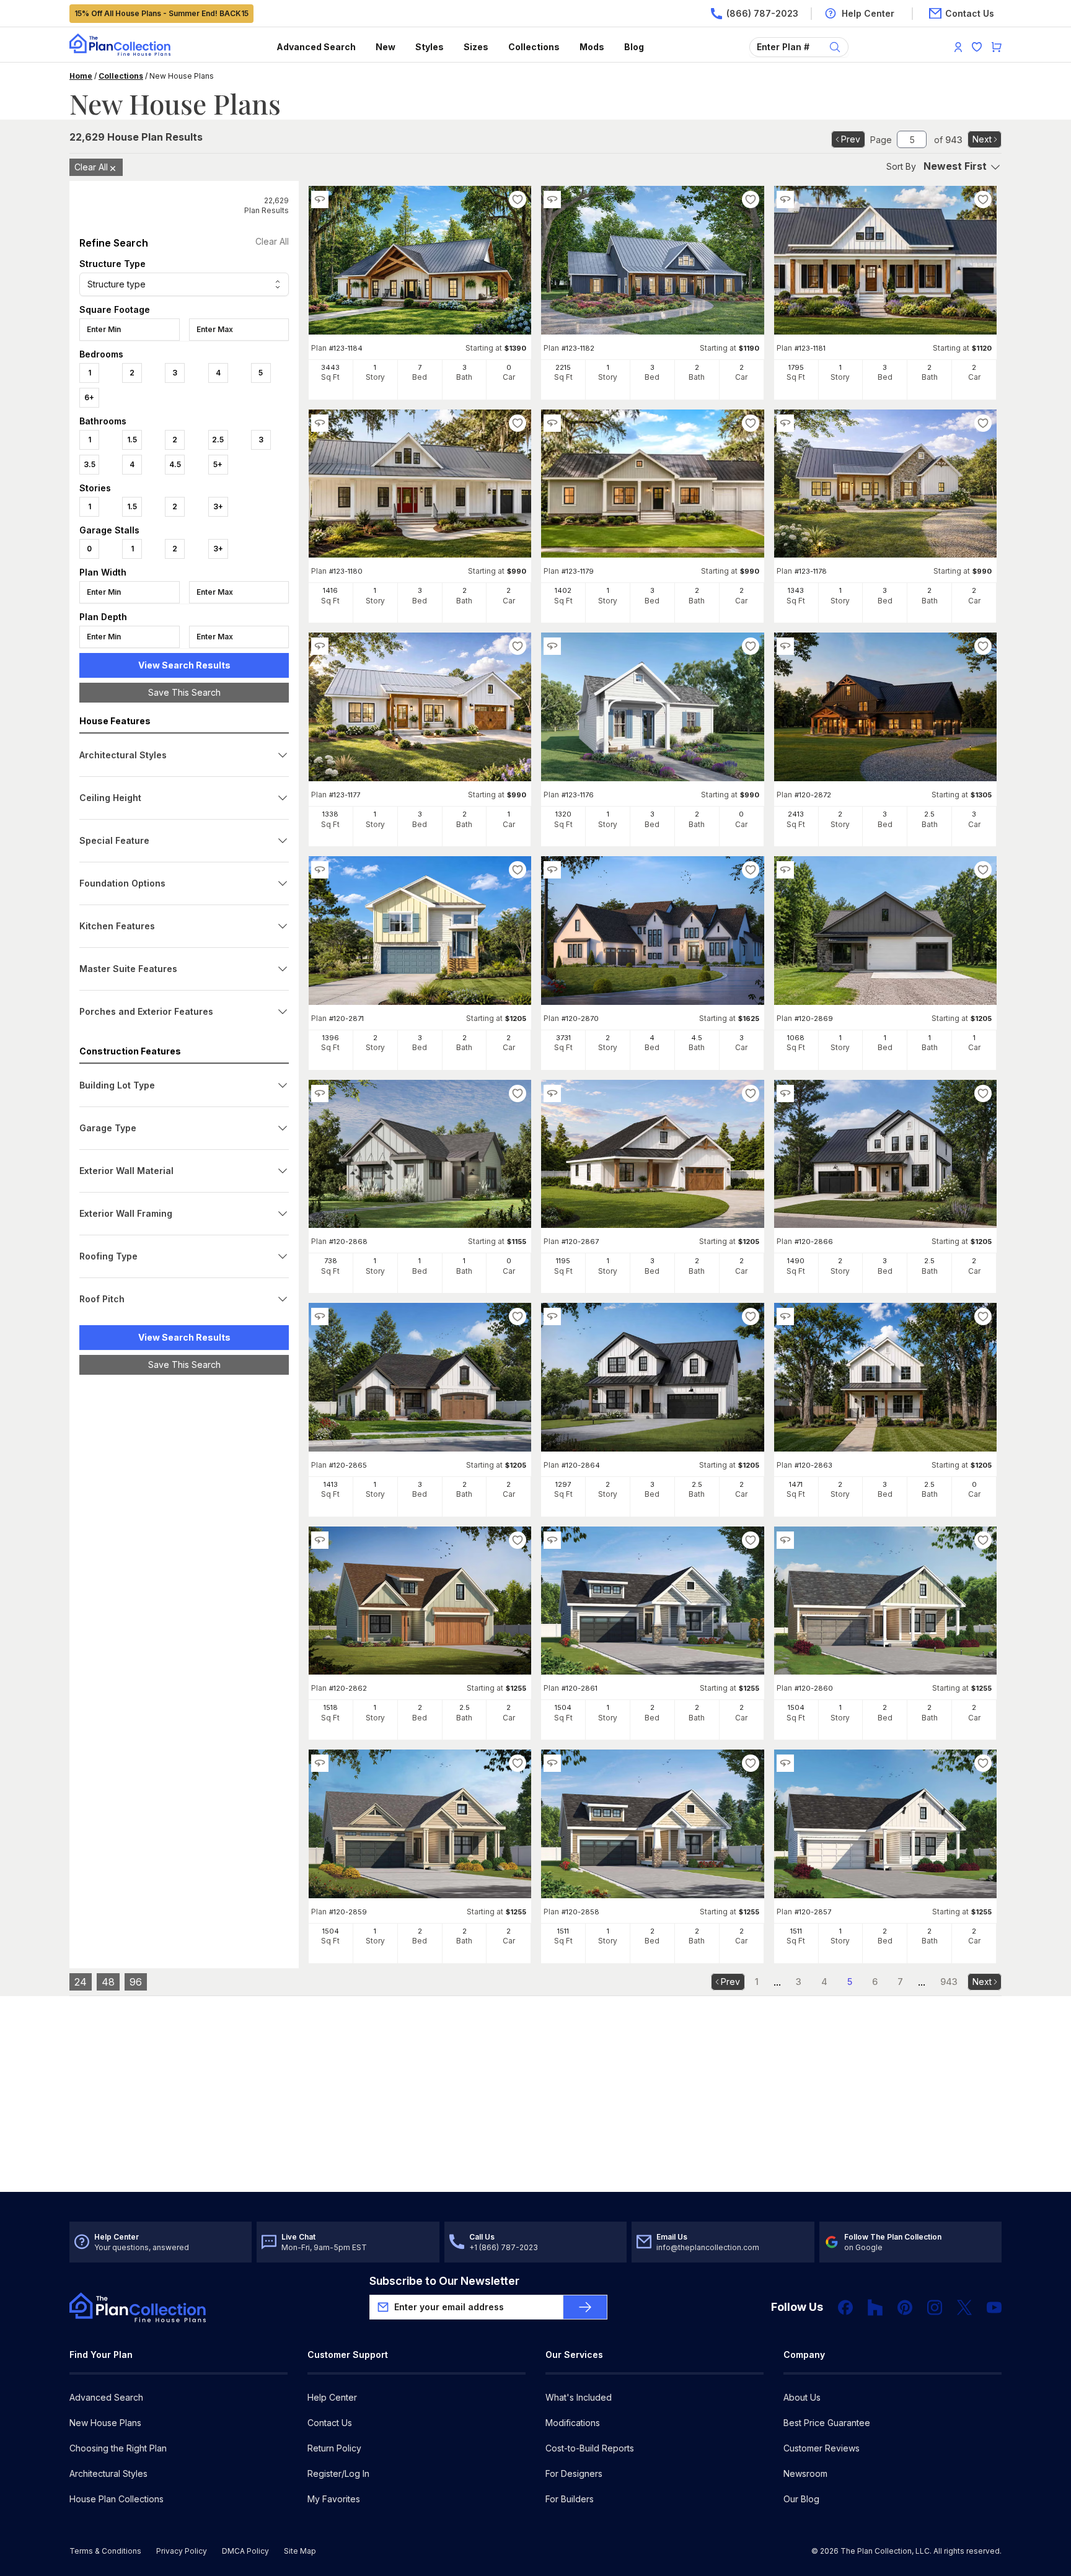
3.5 (90, 464)
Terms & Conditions (105, 2551)
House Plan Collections (117, 2499)
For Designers (574, 2473)
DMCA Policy (245, 2551)
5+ (218, 464)
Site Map (300, 2551)
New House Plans (105, 2423)
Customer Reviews (822, 2448)
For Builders (570, 2499)
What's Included (579, 2397)
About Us (802, 2397)
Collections (534, 47)
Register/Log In (338, 2473)
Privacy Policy (182, 2551)
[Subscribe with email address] (585, 2307)
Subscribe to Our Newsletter (444, 2281)
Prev (851, 139)
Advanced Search (316, 47)
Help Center (332, 2397)
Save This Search (184, 692)
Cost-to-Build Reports (590, 2448)
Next (982, 139)
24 (81, 1982)
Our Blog (801, 2499)
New (386, 47)
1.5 (132, 440)
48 (108, 1982)
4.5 (175, 464)
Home (81, 76)
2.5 (218, 440)
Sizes (476, 47)
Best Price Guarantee (827, 2423)
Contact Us (330, 2423)
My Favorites (334, 2499)
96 (136, 1982)
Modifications (573, 2423)
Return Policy (334, 2448)
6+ (89, 397)
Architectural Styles (108, 2473)
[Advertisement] (184, 1575)
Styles (430, 47)
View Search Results (184, 665)
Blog (634, 47)
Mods (592, 47)
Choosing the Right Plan (118, 2448)
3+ (218, 506)
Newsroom (805, 2473)
